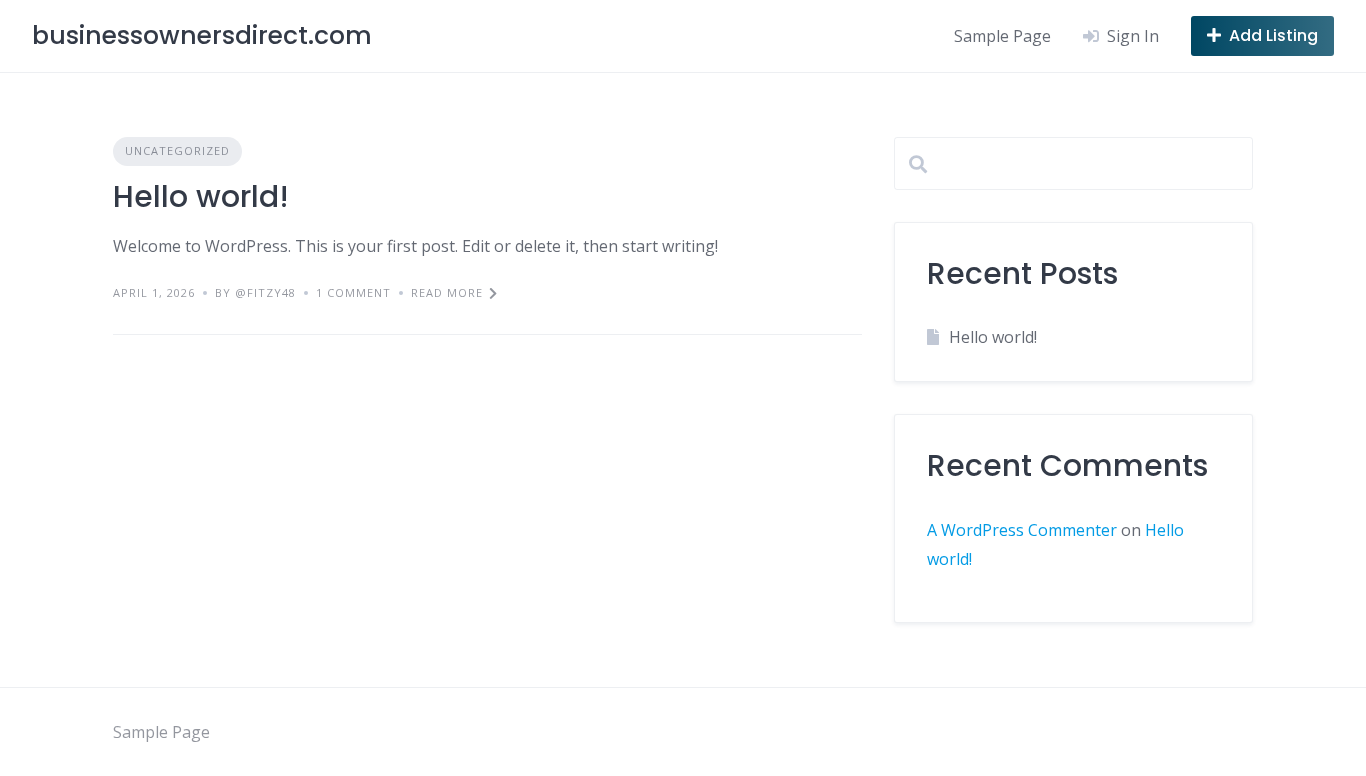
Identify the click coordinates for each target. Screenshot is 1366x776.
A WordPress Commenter (1022, 530)
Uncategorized (177, 150)
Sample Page (1002, 36)
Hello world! (201, 196)
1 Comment (353, 292)
